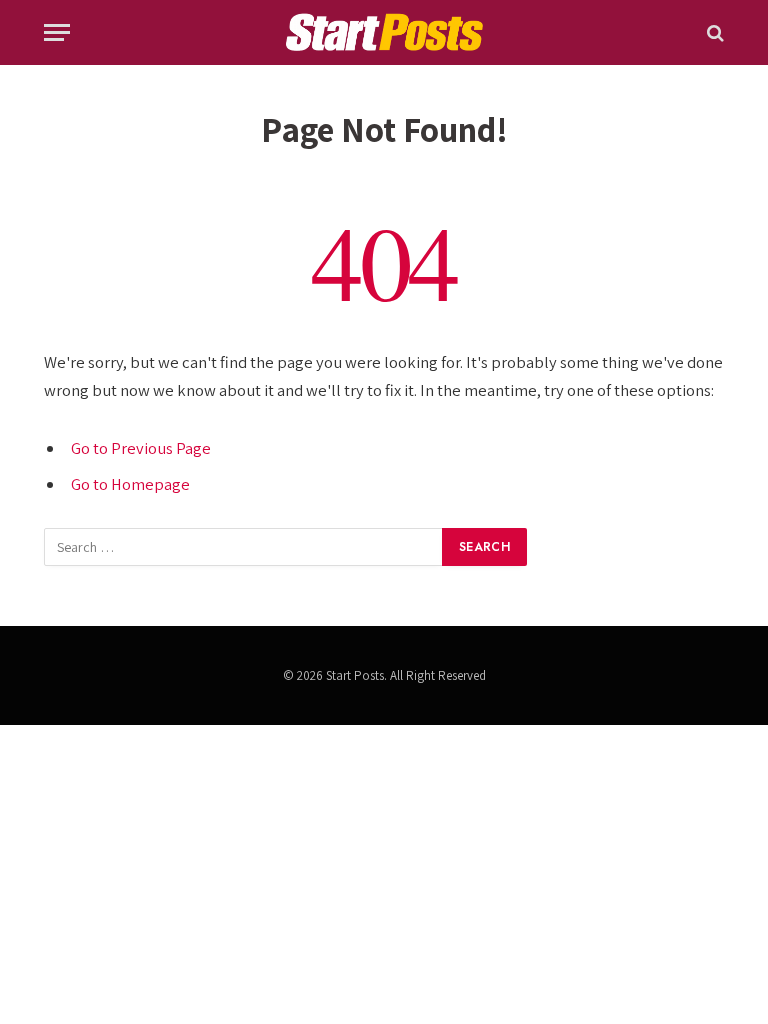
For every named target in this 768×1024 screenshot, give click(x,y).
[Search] (713, 32)
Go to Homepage (130, 484)
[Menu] (57, 32)
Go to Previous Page (141, 448)
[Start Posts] (384, 32)
